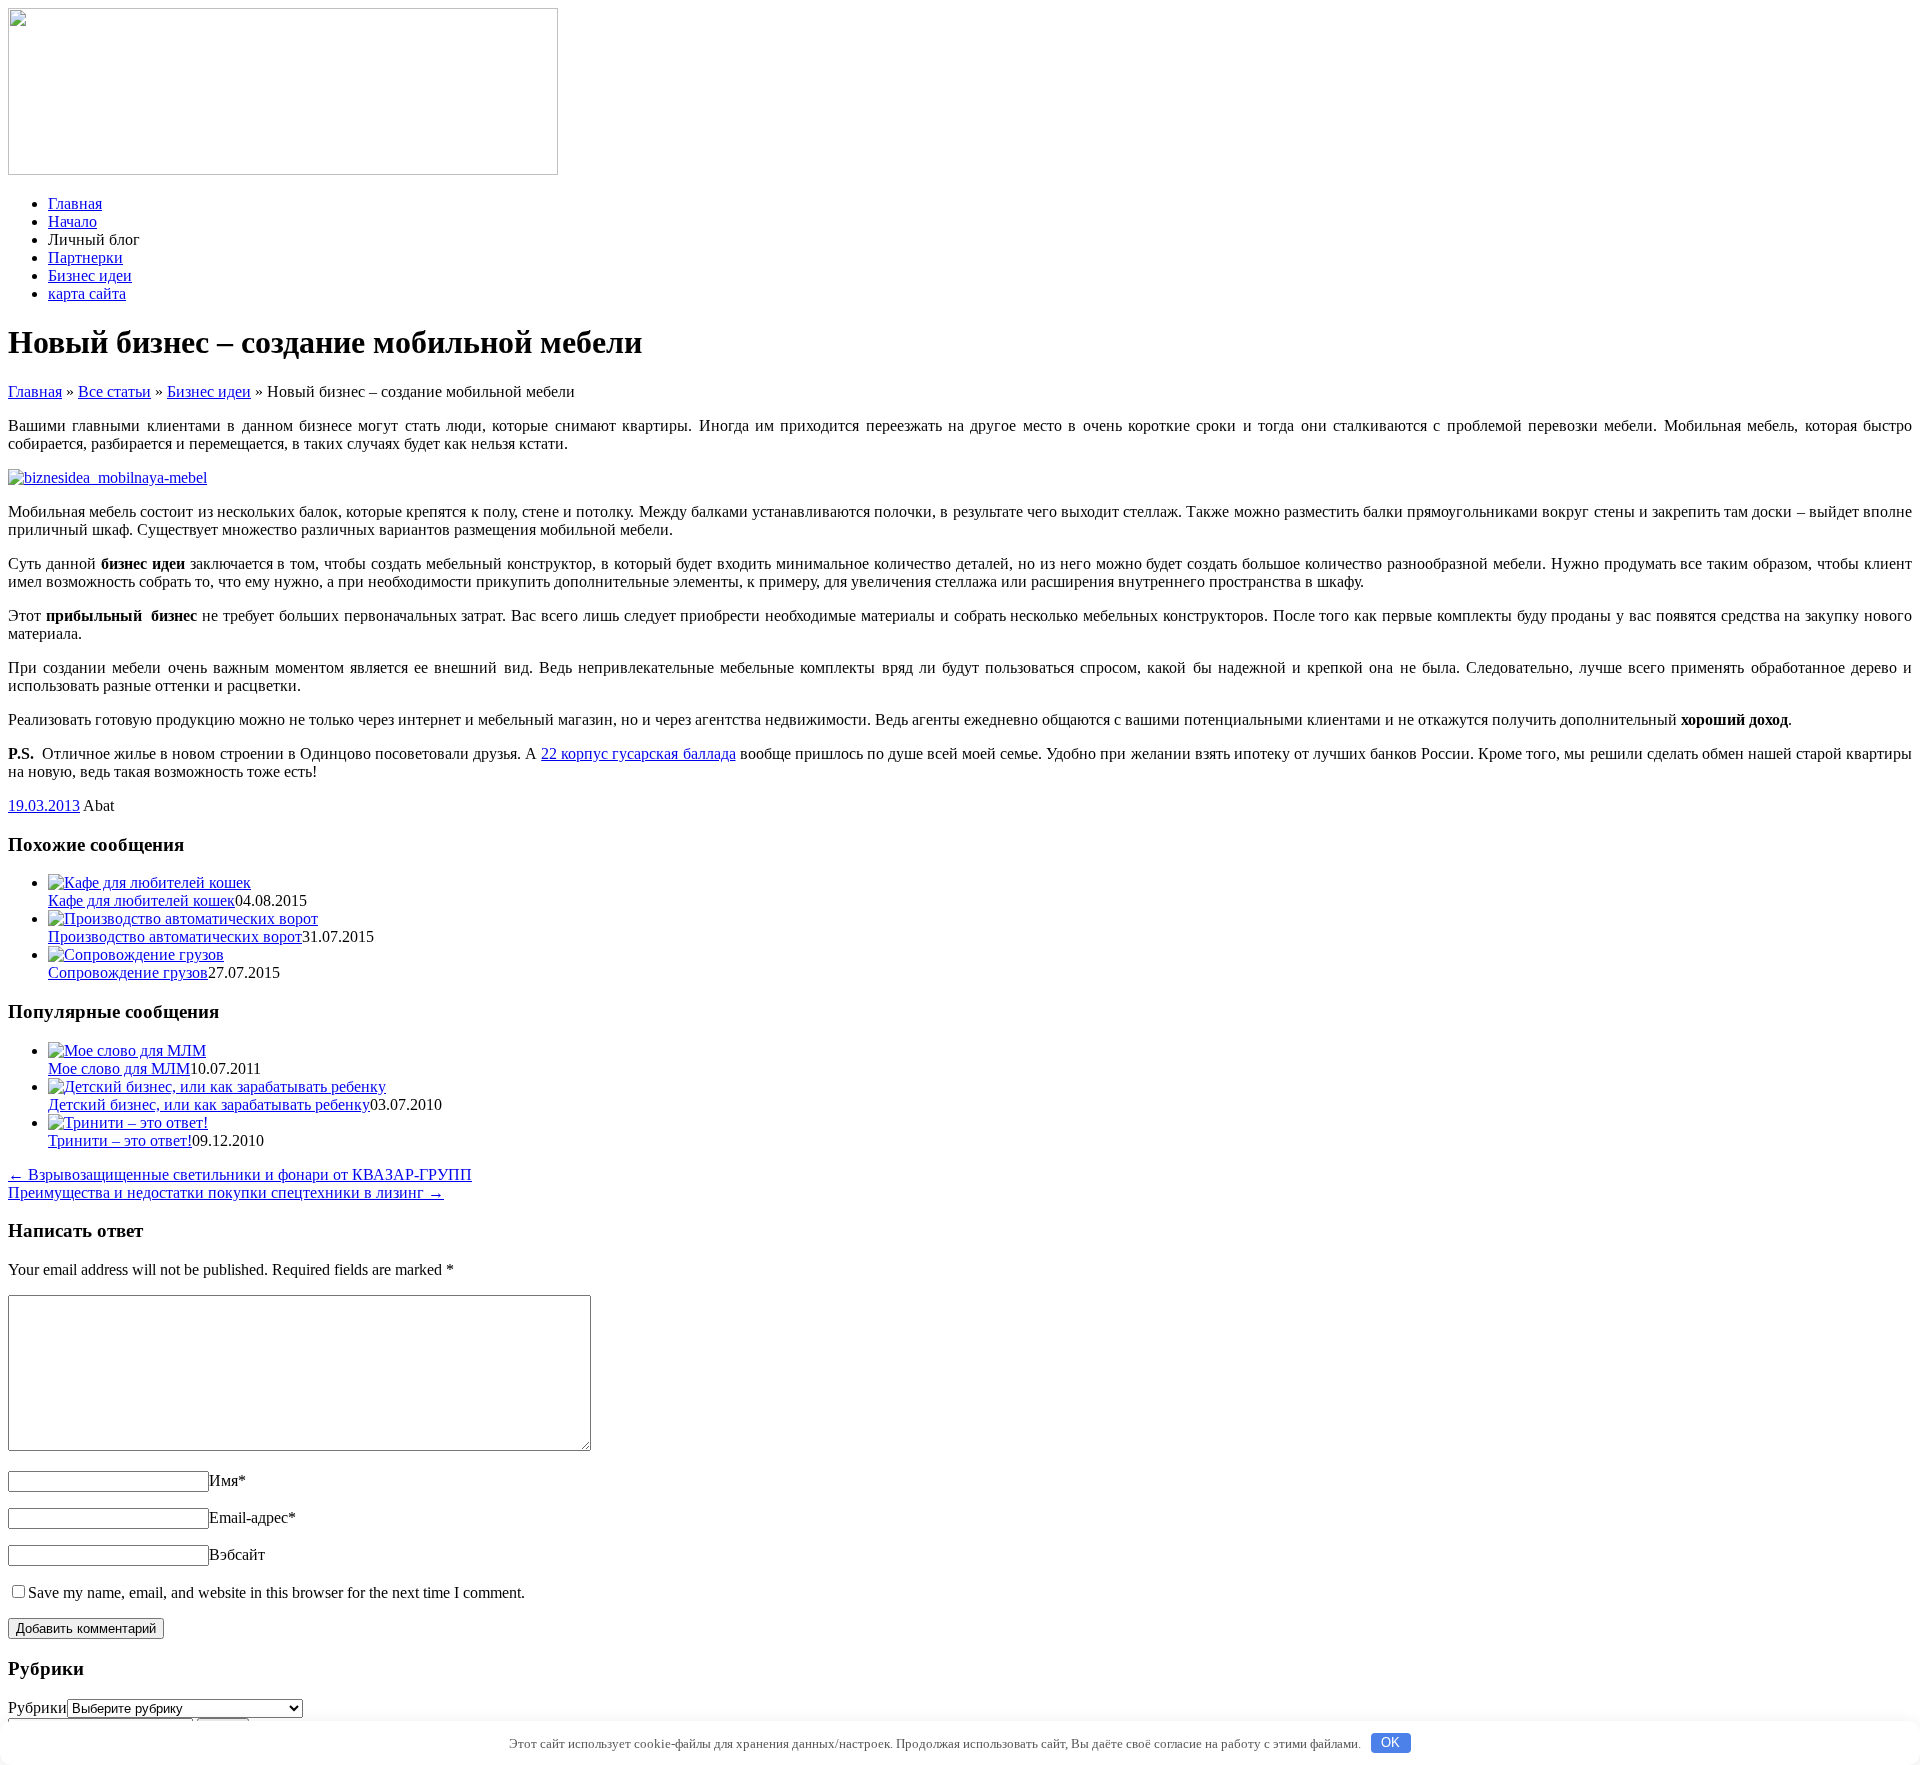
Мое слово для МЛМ (119, 1068)
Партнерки (85, 257)
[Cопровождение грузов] (136, 954)
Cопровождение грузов (128, 972)
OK (1390, 1742)
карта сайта (87, 293)
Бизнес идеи (90, 275)
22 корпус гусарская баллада (638, 753)
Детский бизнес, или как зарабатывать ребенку (209, 1104)
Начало (72, 221)
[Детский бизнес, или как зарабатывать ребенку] (217, 1086)
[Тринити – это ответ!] (128, 1122)
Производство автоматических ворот (175, 936)
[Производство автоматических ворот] (183, 918)
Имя (227, 1480)
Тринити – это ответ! (120, 1140)
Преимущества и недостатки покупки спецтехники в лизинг (226, 1192)
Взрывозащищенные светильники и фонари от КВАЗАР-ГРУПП (240, 1174)
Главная (75, 203)
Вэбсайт (237, 1554)
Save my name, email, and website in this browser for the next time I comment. (276, 1592)
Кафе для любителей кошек (141, 900)
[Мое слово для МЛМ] (127, 1050)
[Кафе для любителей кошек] (149, 882)
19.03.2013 (44, 805)
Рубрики (37, 1707)
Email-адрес (252, 1517)
